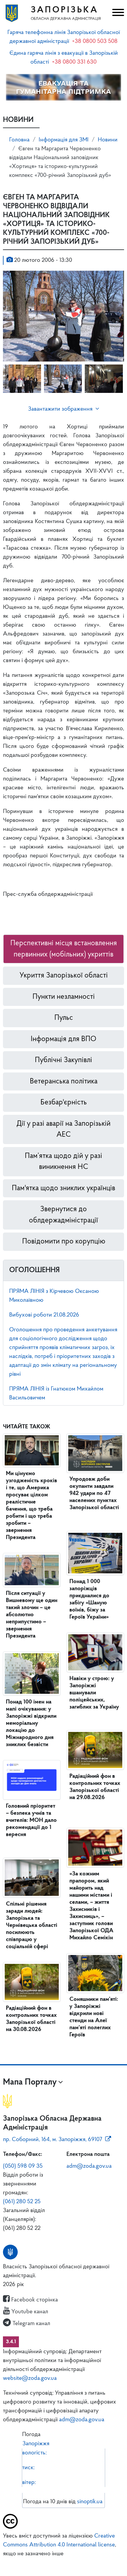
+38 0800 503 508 (95, 41)
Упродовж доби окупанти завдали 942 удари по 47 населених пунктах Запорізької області (94, 1493)
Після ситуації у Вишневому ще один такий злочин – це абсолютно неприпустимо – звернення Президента (32, 1615)
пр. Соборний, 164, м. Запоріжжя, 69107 (53, 2140)
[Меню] (117, 13)
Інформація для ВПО (63, 1039)
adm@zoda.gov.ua (89, 2166)
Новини (108, 140)
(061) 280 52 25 (22, 2202)
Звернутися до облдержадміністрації (63, 1215)
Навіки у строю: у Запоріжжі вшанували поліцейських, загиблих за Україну (94, 1693)
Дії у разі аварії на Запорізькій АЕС (63, 1129)
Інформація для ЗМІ (64, 140)
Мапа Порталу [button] (30, 2082)
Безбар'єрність (64, 1102)
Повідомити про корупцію (64, 1242)
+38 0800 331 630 (74, 62)
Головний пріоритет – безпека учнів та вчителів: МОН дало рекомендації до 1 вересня (31, 1820)
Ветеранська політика (64, 1081)
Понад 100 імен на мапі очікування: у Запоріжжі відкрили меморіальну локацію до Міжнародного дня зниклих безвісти (31, 1723)
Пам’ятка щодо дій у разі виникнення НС (63, 1162)
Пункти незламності (64, 997)
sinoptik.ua (90, 2502)
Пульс (64, 1018)
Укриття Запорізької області (64, 976)
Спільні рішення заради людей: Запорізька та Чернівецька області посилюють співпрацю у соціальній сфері (32, 1925)
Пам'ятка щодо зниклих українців (63, 1188)
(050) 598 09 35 (23, 2166)
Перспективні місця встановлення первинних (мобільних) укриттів (64, 949)
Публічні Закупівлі (63, 1060)
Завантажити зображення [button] (60, 409)
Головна (19, 140)
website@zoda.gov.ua (30, 2378)
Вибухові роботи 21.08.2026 (44, 1315)
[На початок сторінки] (63, 2563)
